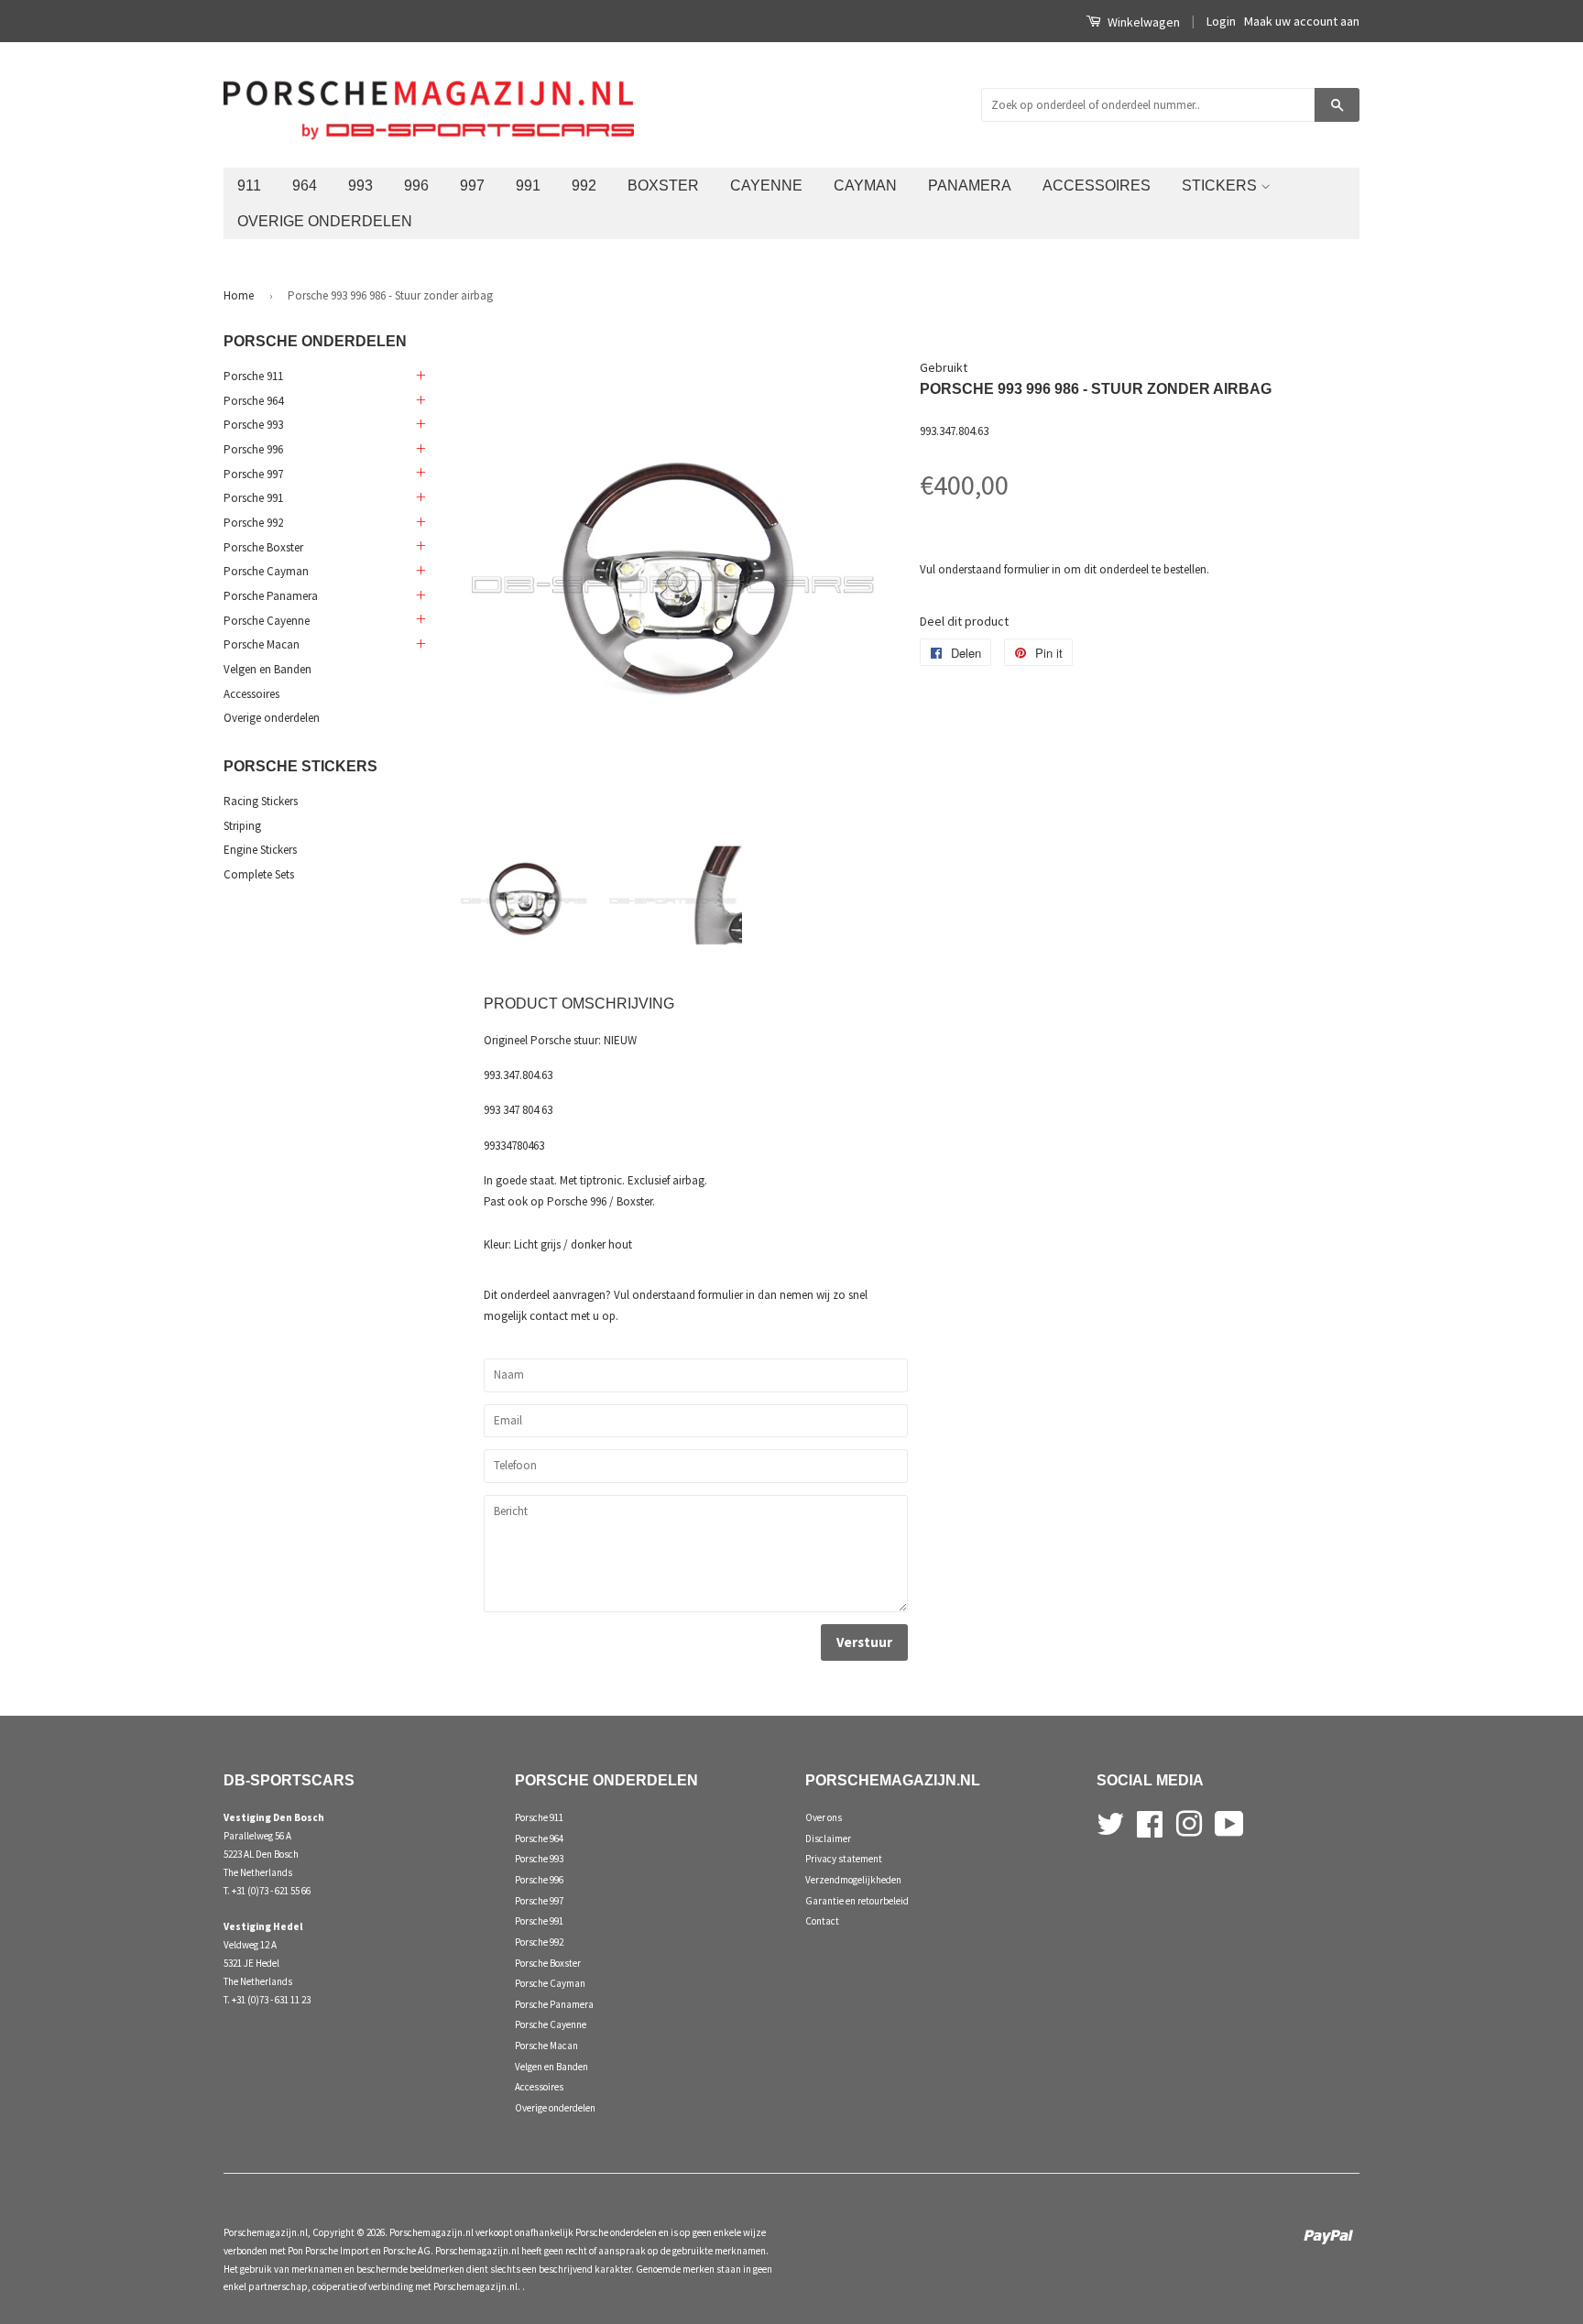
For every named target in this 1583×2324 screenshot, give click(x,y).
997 (472, 185)
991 (528, 185)
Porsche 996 (253, 449)
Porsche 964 (253, 401)
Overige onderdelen (325, 221)
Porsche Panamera (271, 596)
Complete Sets (259, 874)
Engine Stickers (260, 850)
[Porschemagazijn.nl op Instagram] (1189, 1822)
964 (305, 185)
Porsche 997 (253, 474)
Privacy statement (844, 1859)
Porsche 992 (253, 523)
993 (360, 185)
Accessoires (1097, 185)
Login (1221, 21)
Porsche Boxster (263, 547)
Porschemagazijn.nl (266, 2232)
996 (416, 185)
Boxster (663, 185)
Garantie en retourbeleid (857, 1901)
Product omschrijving (579, 1004)
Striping (242, 826)
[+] (420, 376)
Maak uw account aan (1302, 21)
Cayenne (766, 185)
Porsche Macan (262, 644)
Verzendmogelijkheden (853, 1880)
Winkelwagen (1142, 22)
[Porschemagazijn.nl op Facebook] (1150, 1822)
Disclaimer (828, 1838)
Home (239, 295)
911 (249, 185)
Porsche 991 (253, 498)
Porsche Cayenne (267, 621)
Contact (822, 1921)
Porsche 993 (253, 425)
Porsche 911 (253, 376)
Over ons (824, 1817)
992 (584, 185)
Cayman (865, 185)
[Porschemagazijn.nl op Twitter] (1110, 1822)
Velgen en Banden (267, 669)
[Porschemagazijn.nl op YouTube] (1229, 1822)
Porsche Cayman (266, 571)
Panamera (970, 185)
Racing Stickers (261, 801)
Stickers (1221, 185)
